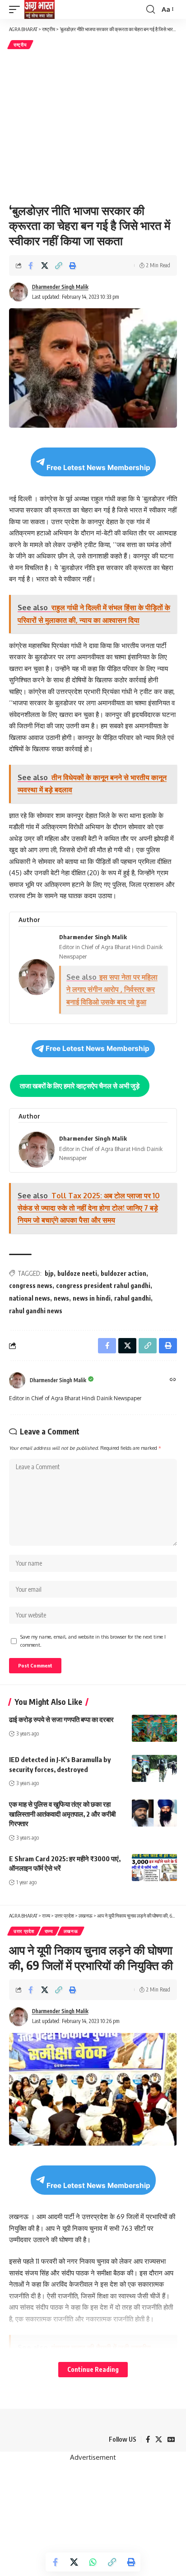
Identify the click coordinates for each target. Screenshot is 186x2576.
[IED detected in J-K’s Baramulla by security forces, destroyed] (154, 1768)
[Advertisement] (93, 125)
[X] (159, 2439)
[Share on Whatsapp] (93, 2562)
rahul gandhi (133, 1298)
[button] (17, 9)
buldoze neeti (77, 1273)
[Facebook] (148, 2439)
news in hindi (92, 1298)
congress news (31, 1286)
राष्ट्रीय (20, 45)
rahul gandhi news (36, 1311)
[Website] (173, 1380)
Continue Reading (93, 2369)
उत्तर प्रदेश (24, 1931)
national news (30, 1298)
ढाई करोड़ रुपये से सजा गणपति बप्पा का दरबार (61, 1719)
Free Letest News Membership (98, 468)
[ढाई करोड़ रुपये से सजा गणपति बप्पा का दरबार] (154, 1728)
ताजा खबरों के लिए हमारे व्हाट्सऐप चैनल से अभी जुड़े (80, 1086)
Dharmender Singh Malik (60, 287)
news (61, 1298)
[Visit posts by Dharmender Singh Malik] (17, 1380)
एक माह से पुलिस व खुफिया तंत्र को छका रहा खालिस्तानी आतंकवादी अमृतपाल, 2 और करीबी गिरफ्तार (62, 1814)
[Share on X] (45, 265)
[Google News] (171, 2439)
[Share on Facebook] (31, 265)
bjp (49, 1273)
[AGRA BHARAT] (40, 9)
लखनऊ (71, 1931)
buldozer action (123, 1273)
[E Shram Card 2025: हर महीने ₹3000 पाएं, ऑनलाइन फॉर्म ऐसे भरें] (154, 1868)
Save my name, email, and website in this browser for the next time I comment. (93, 1641)
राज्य (49, 1931)
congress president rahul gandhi (103, 1286)
